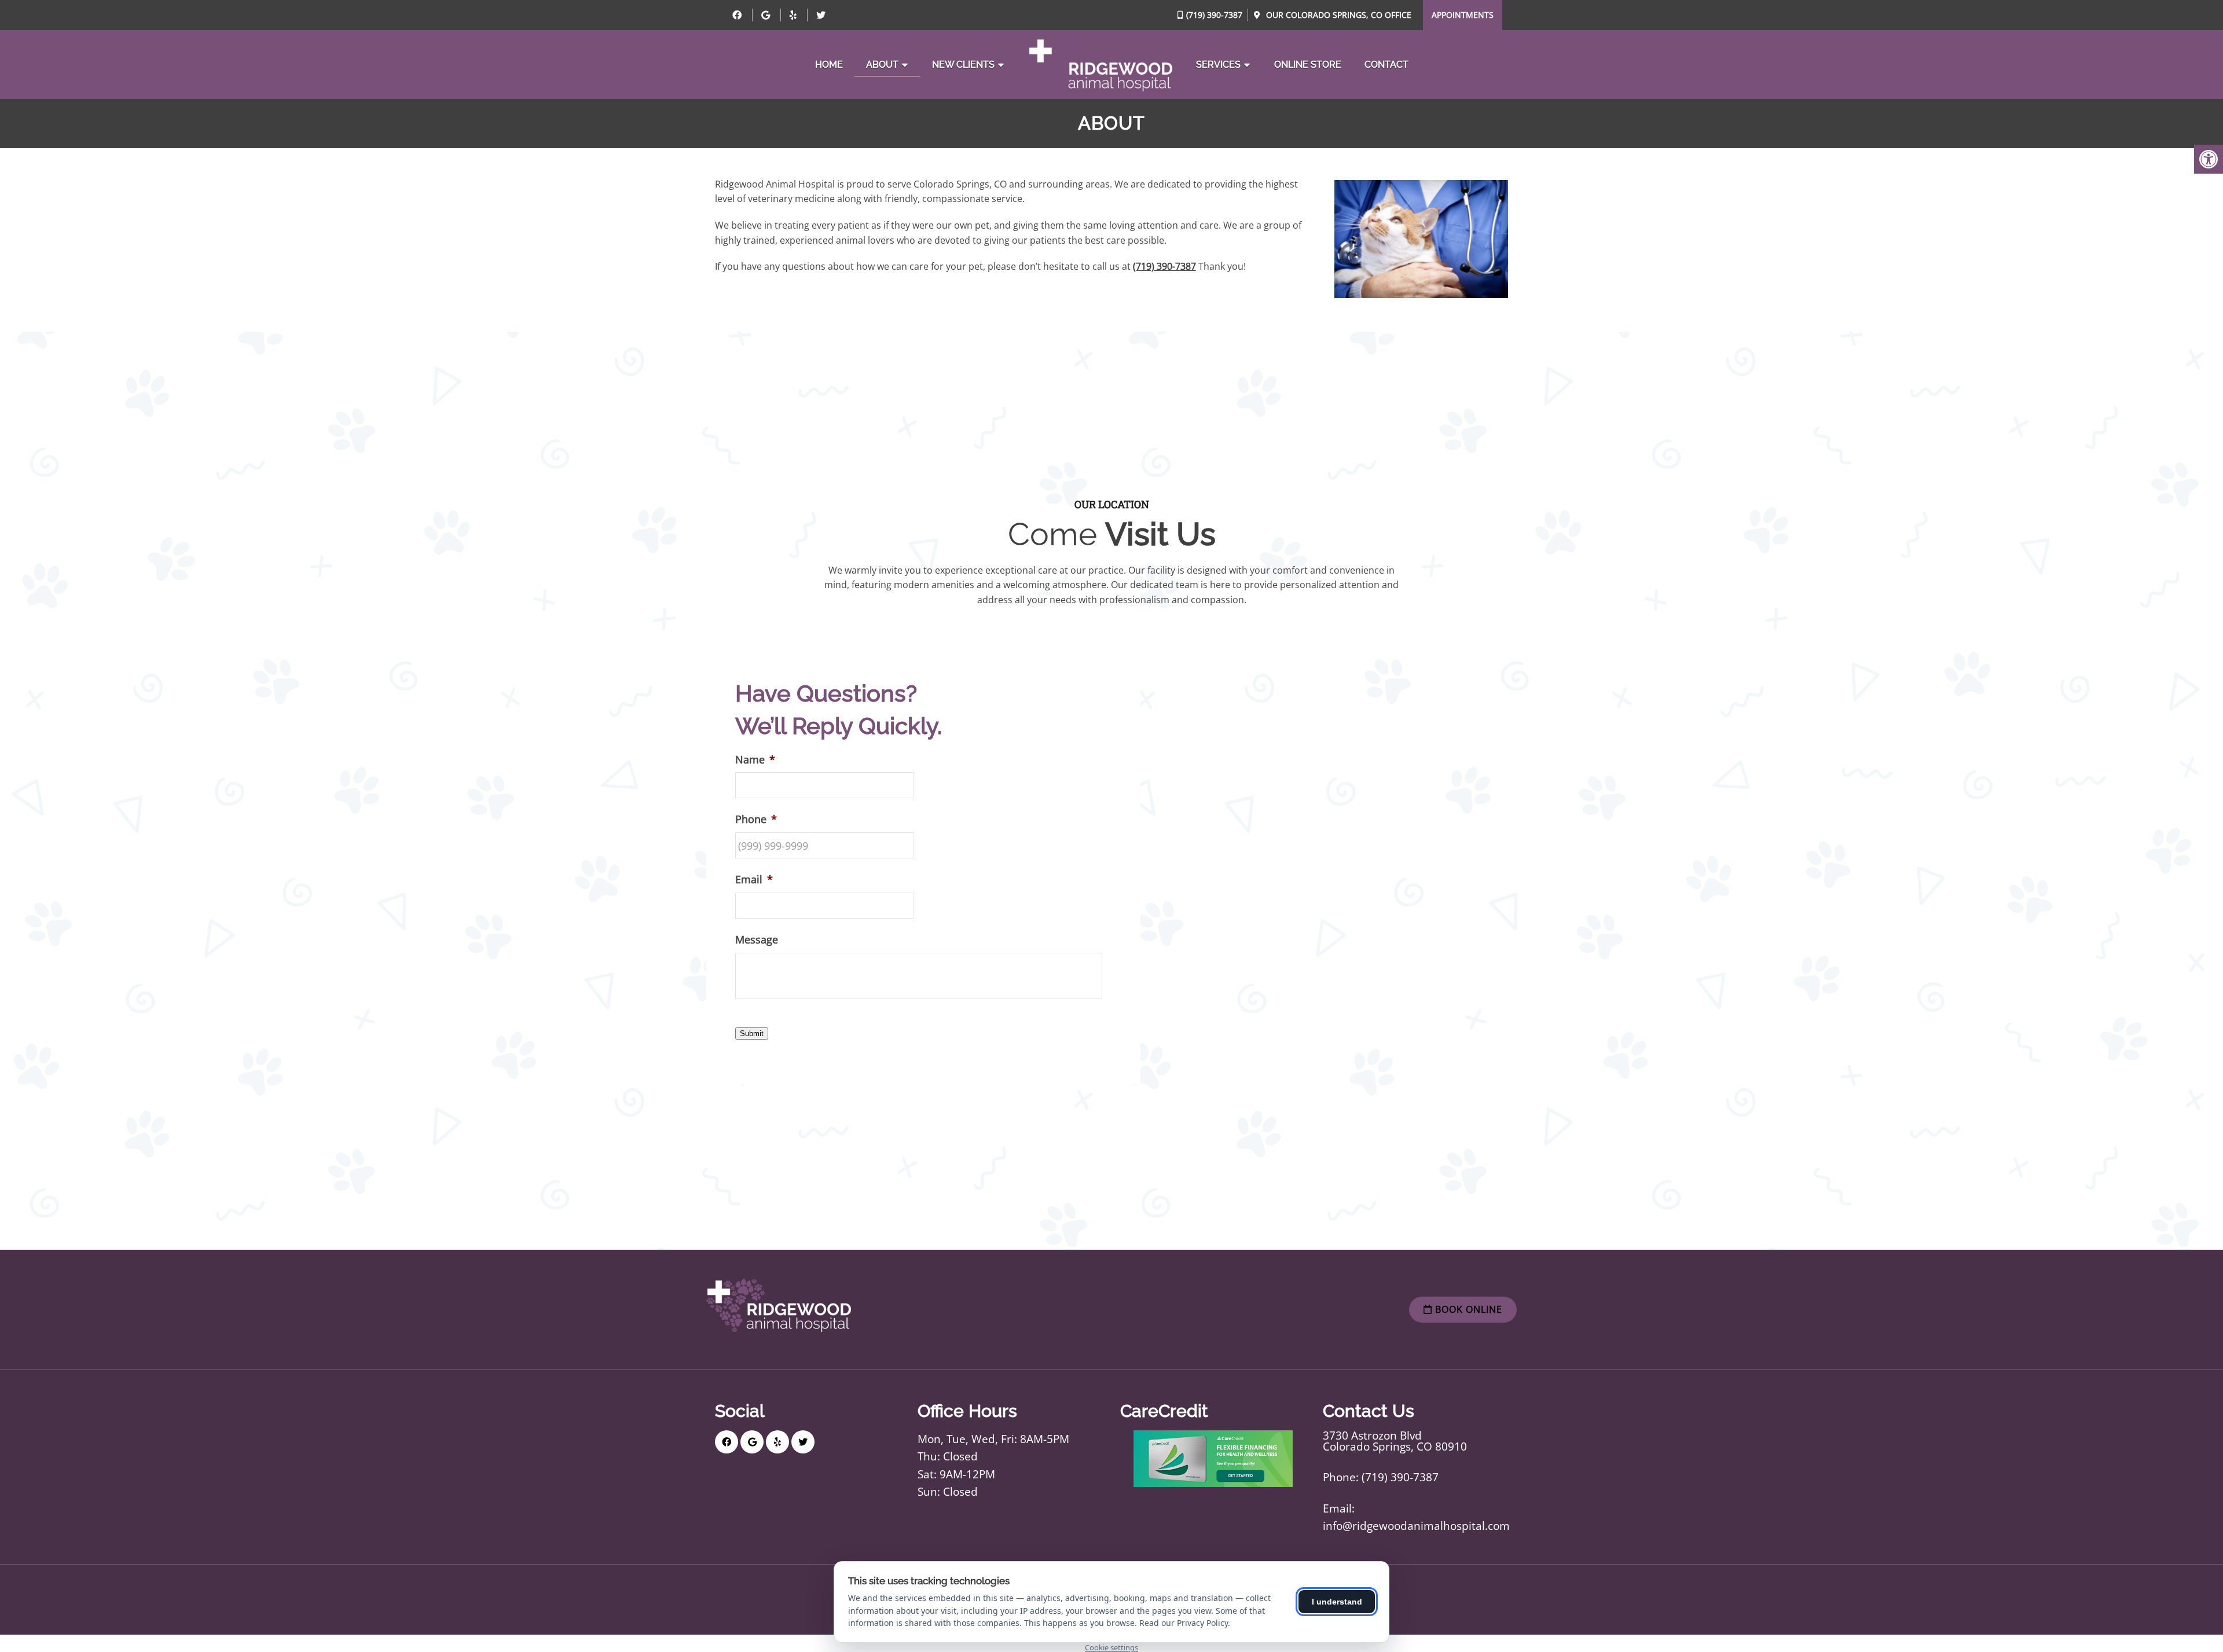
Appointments (1463, 15)
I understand (1337, 1602)
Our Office (1338, 15)
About (882, 65)
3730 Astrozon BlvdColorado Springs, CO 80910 (1395, 1441)
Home (829, 65)
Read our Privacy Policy (1184, 1623)
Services (1218, 65)
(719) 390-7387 (1214, 15)
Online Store (1308, 65)
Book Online (1467, 1309)
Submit (752, 1034)
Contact (1386, 65)
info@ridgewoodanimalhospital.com (1416, 1526)
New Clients (963, 65)
